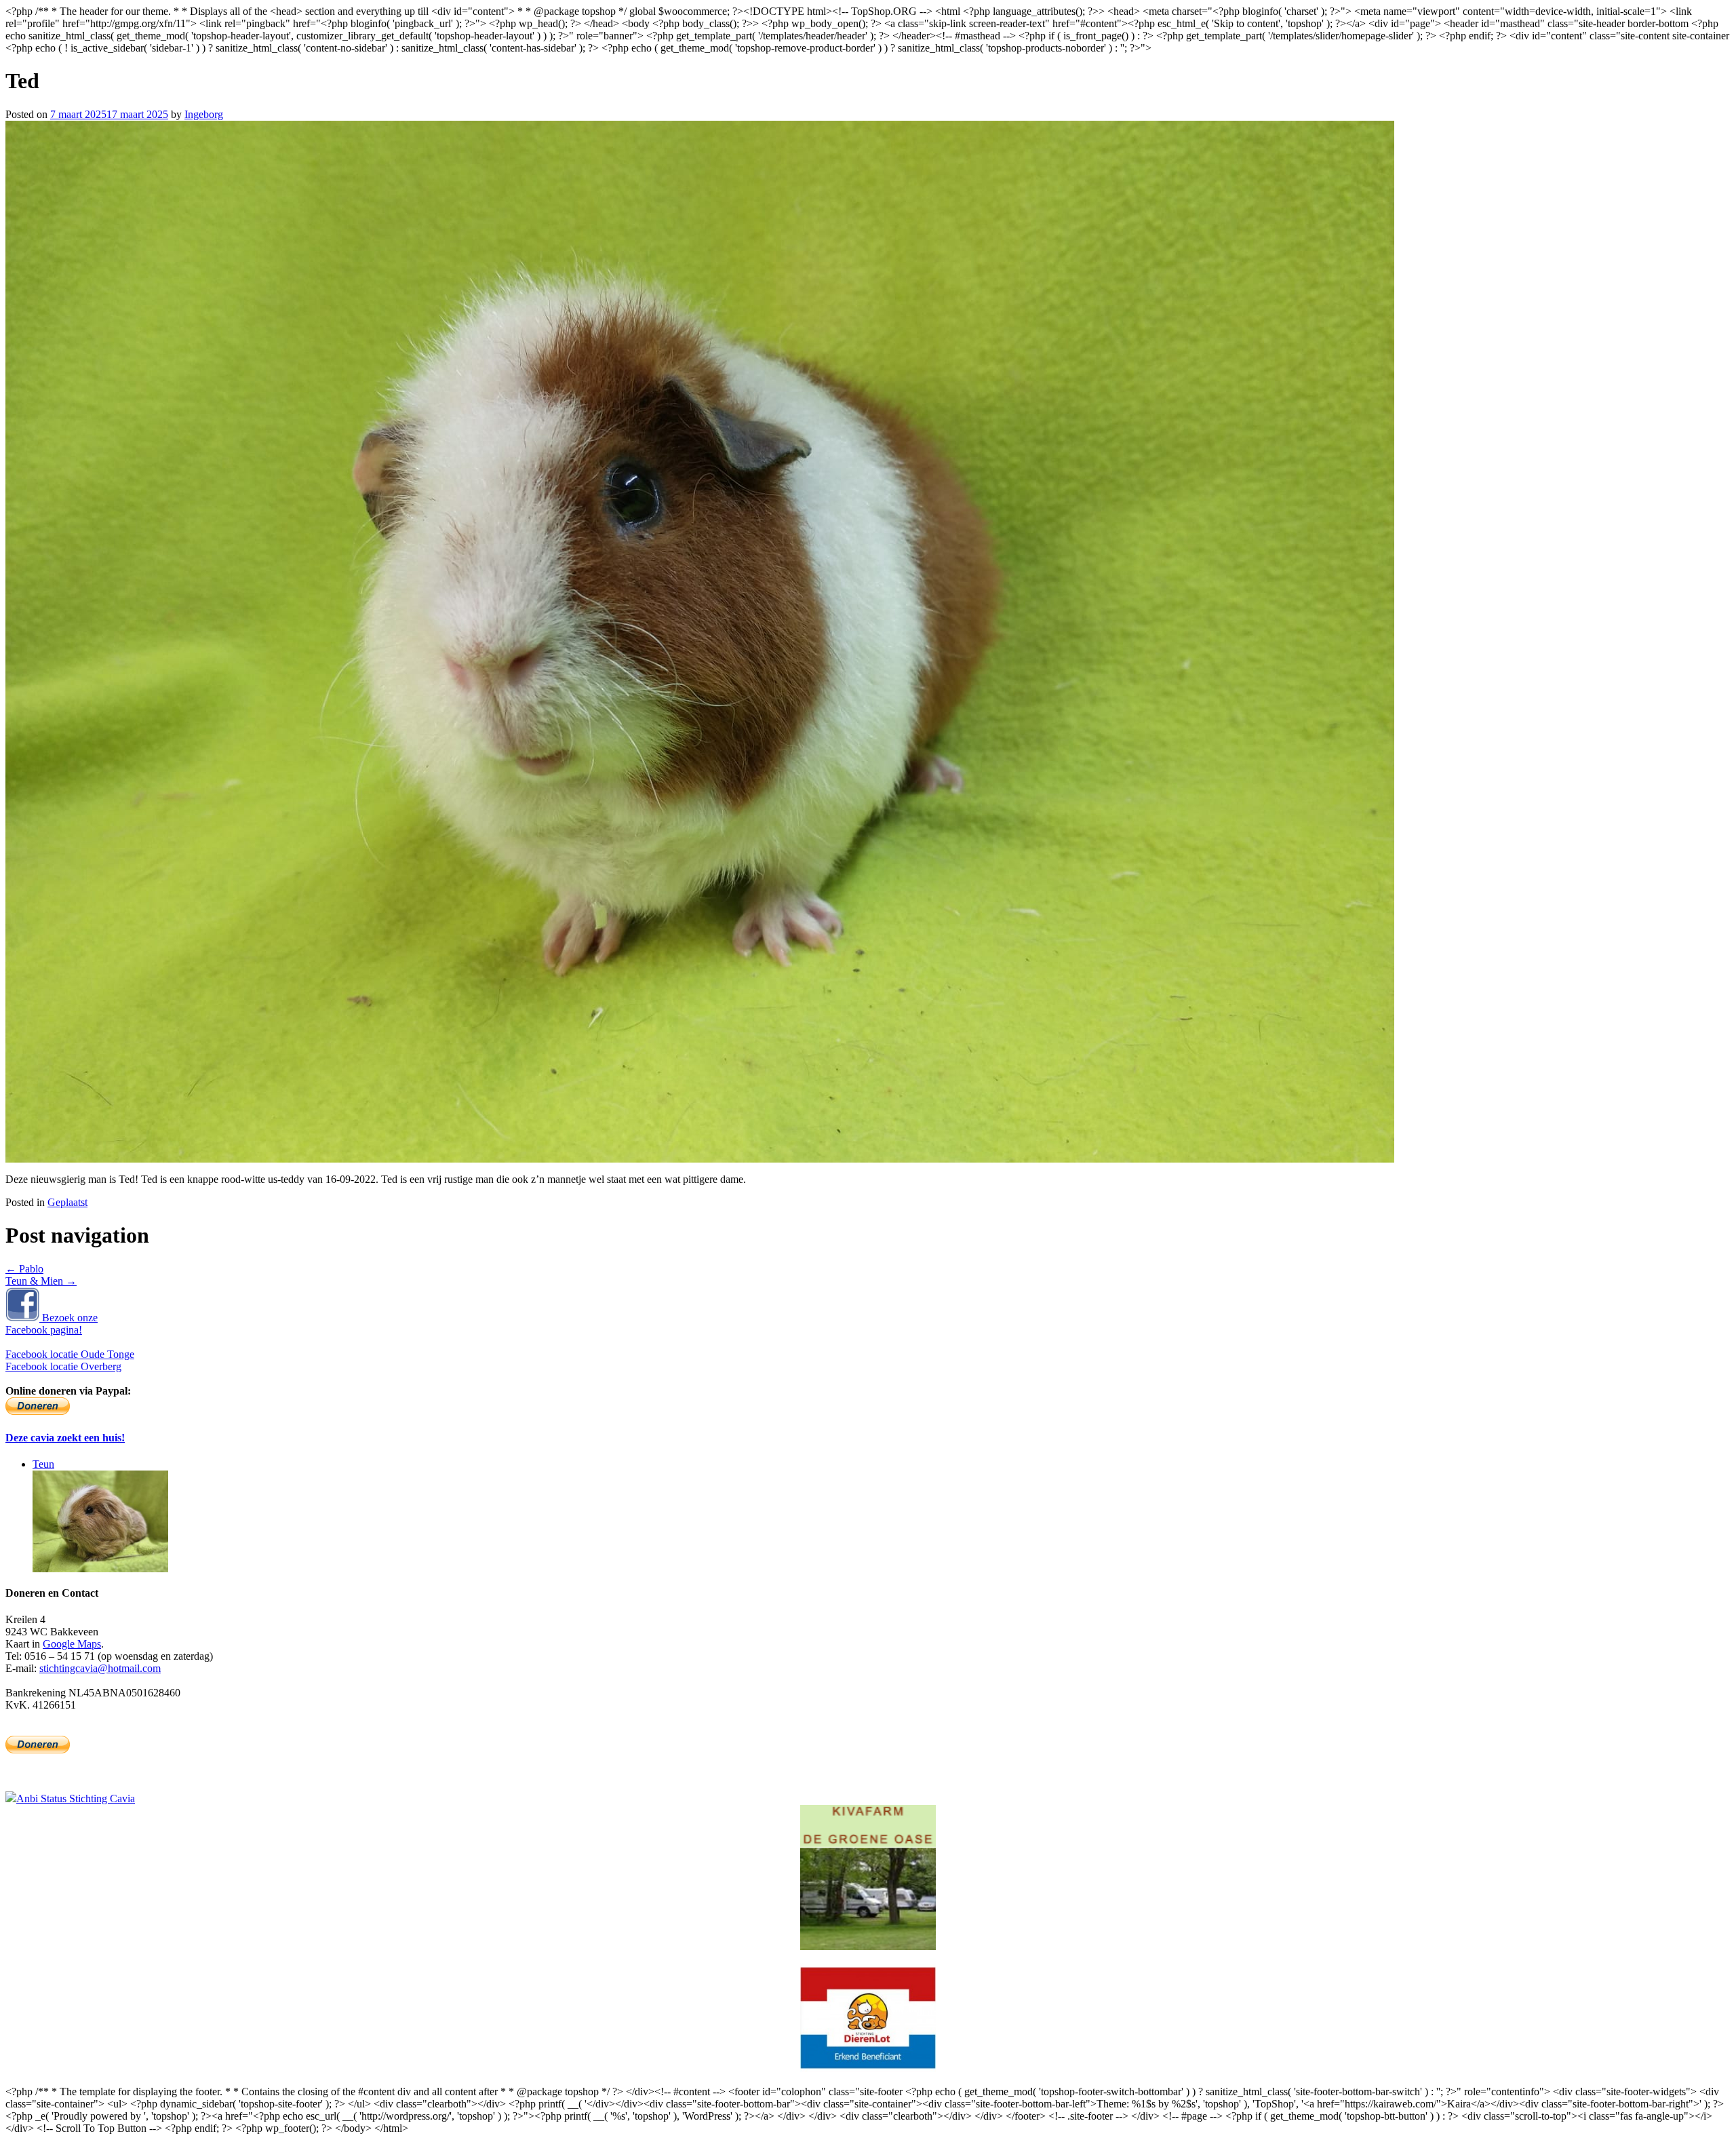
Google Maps (72, 1644)
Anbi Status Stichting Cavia (76, 1798)
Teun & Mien (41, 1281)
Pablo (24, 1269)
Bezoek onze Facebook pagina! (52, 1324)
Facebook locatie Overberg (63, 1366)
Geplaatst (67, 1202)
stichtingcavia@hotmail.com (100, 1668)
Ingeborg (204, 114)
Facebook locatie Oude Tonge (70, 1354)
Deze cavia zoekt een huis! (65, 1438)
